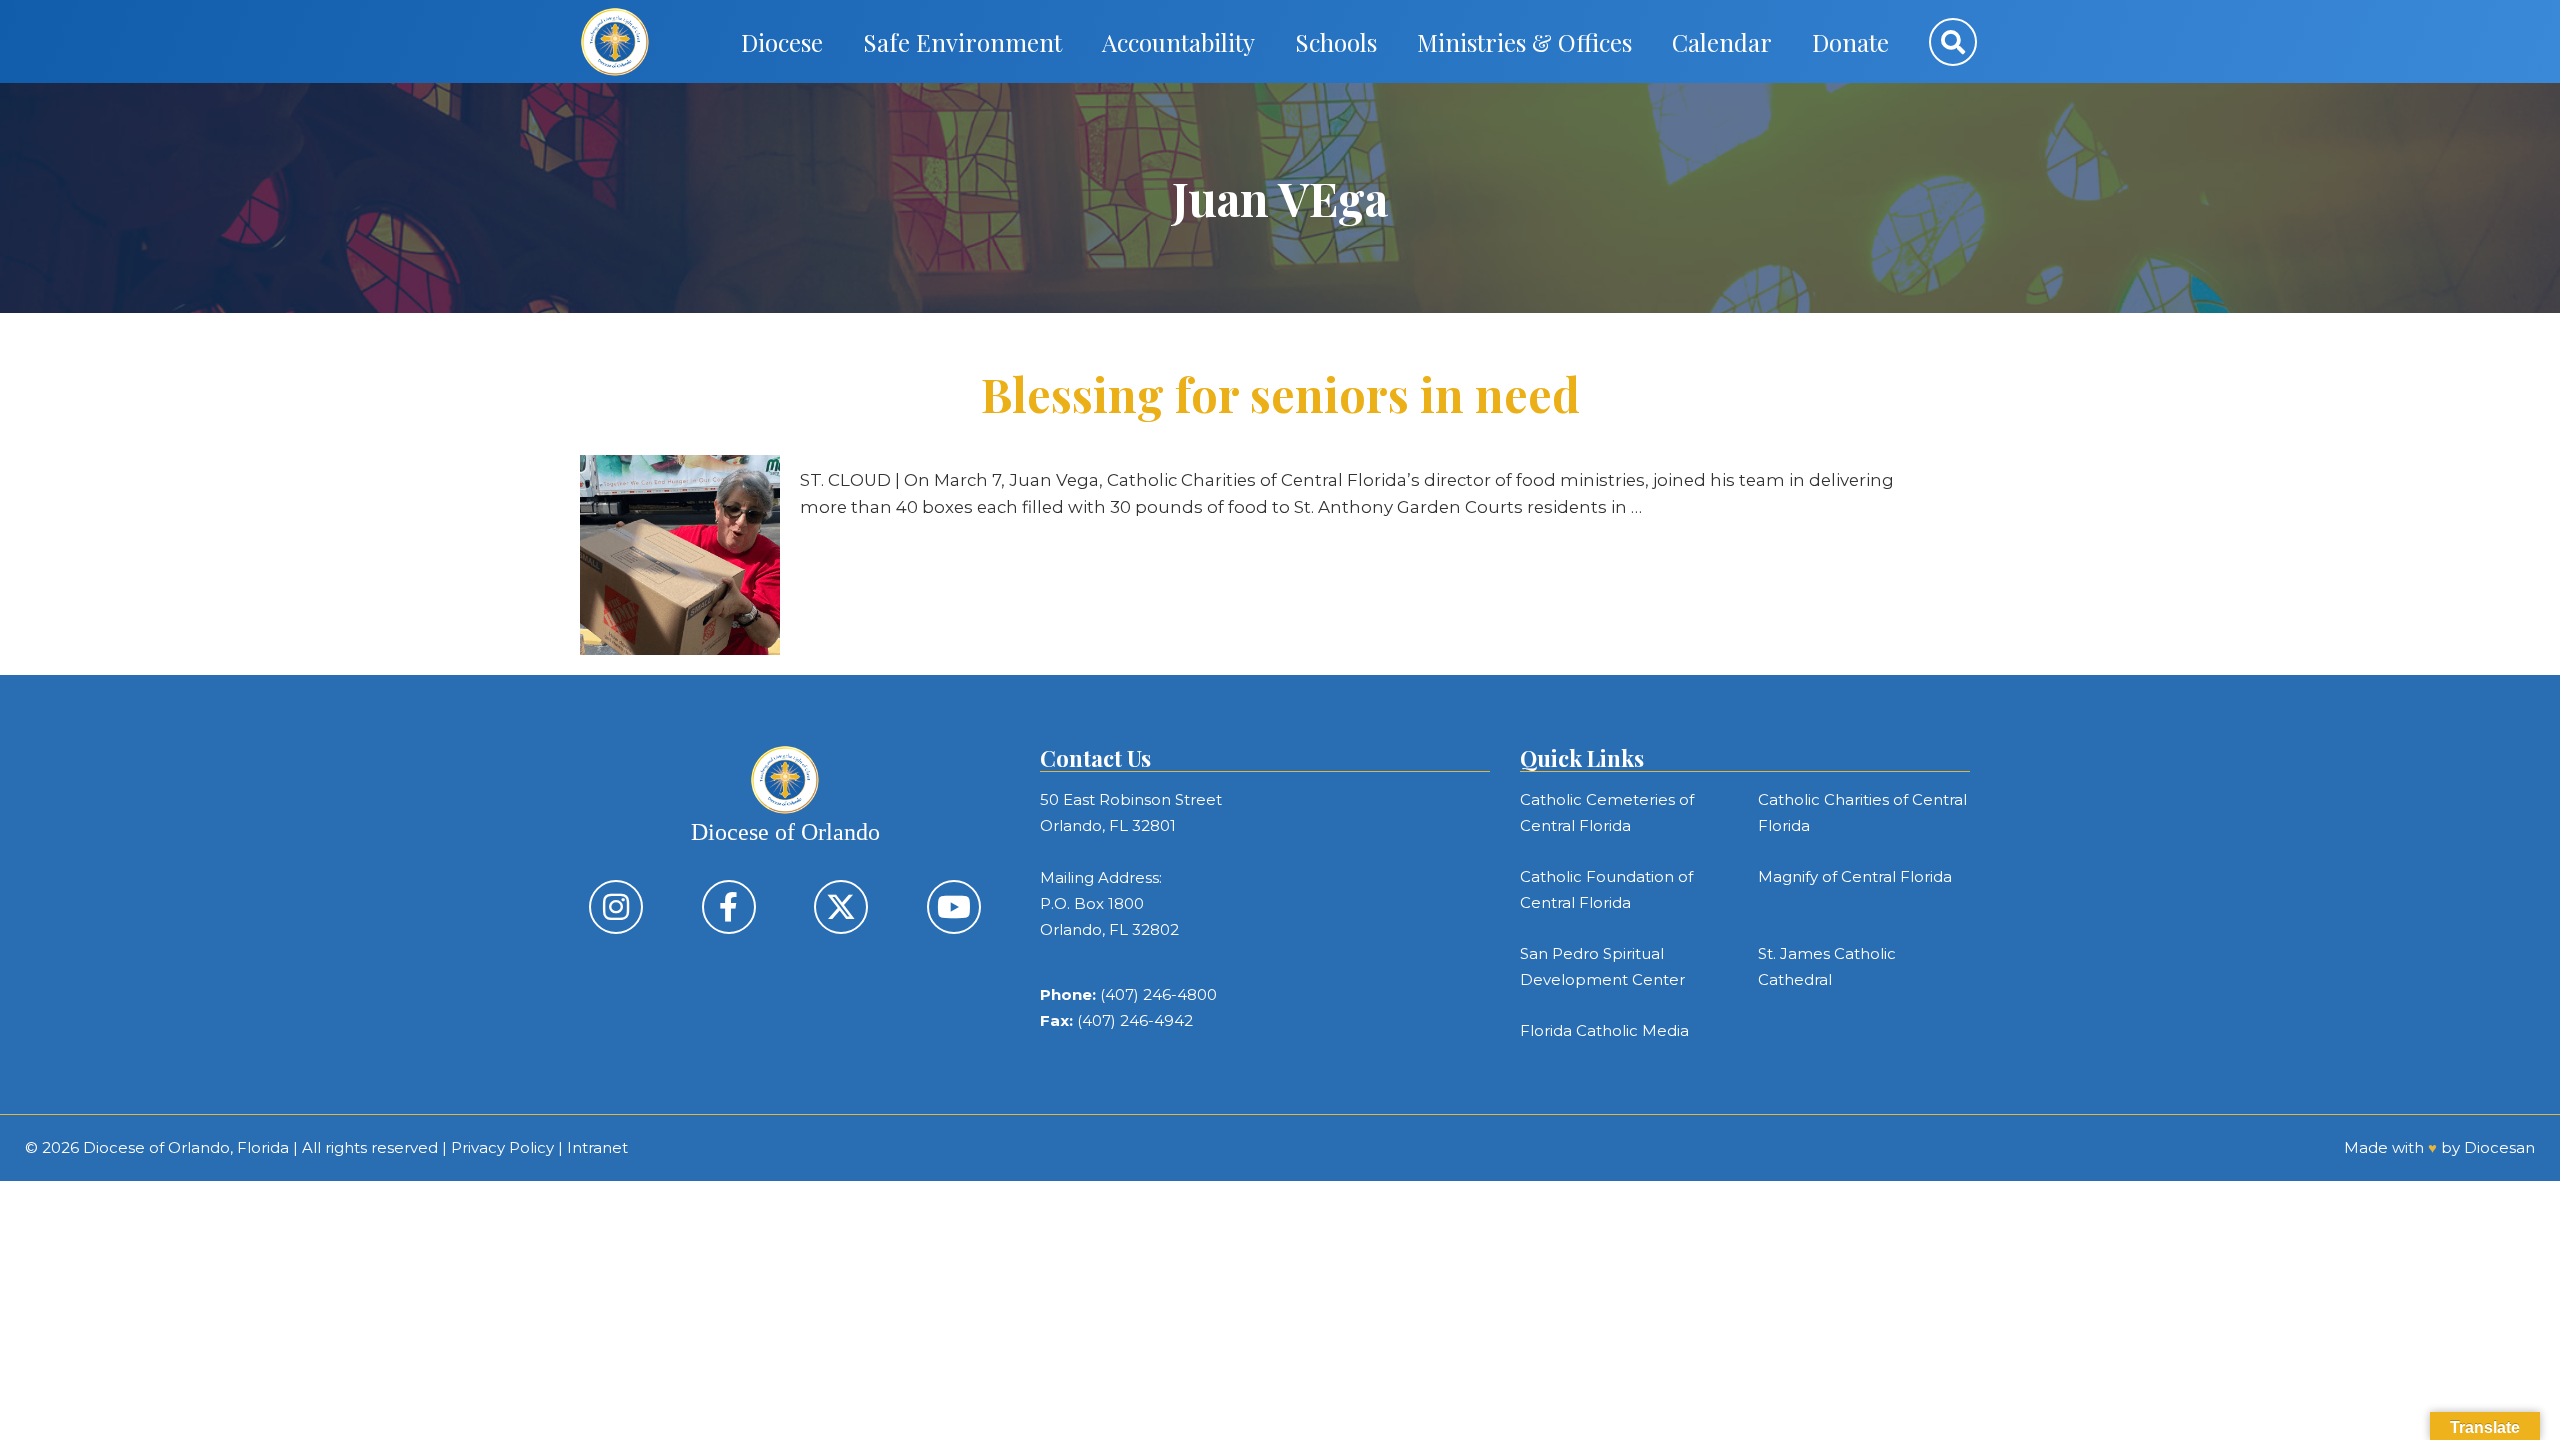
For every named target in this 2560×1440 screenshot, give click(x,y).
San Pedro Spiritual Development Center (1602, 966)
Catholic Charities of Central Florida (1862, 812)
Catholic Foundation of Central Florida (1606, 889)
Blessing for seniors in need (1280, 394)
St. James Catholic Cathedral (1827, 966)
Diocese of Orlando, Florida (186, 1147)
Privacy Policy (502, 1147)
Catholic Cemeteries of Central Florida (1607, 812)
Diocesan (2499, 1147)
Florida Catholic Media (1604, 1030)
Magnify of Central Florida (1855, 876)
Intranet (597, 1147)
